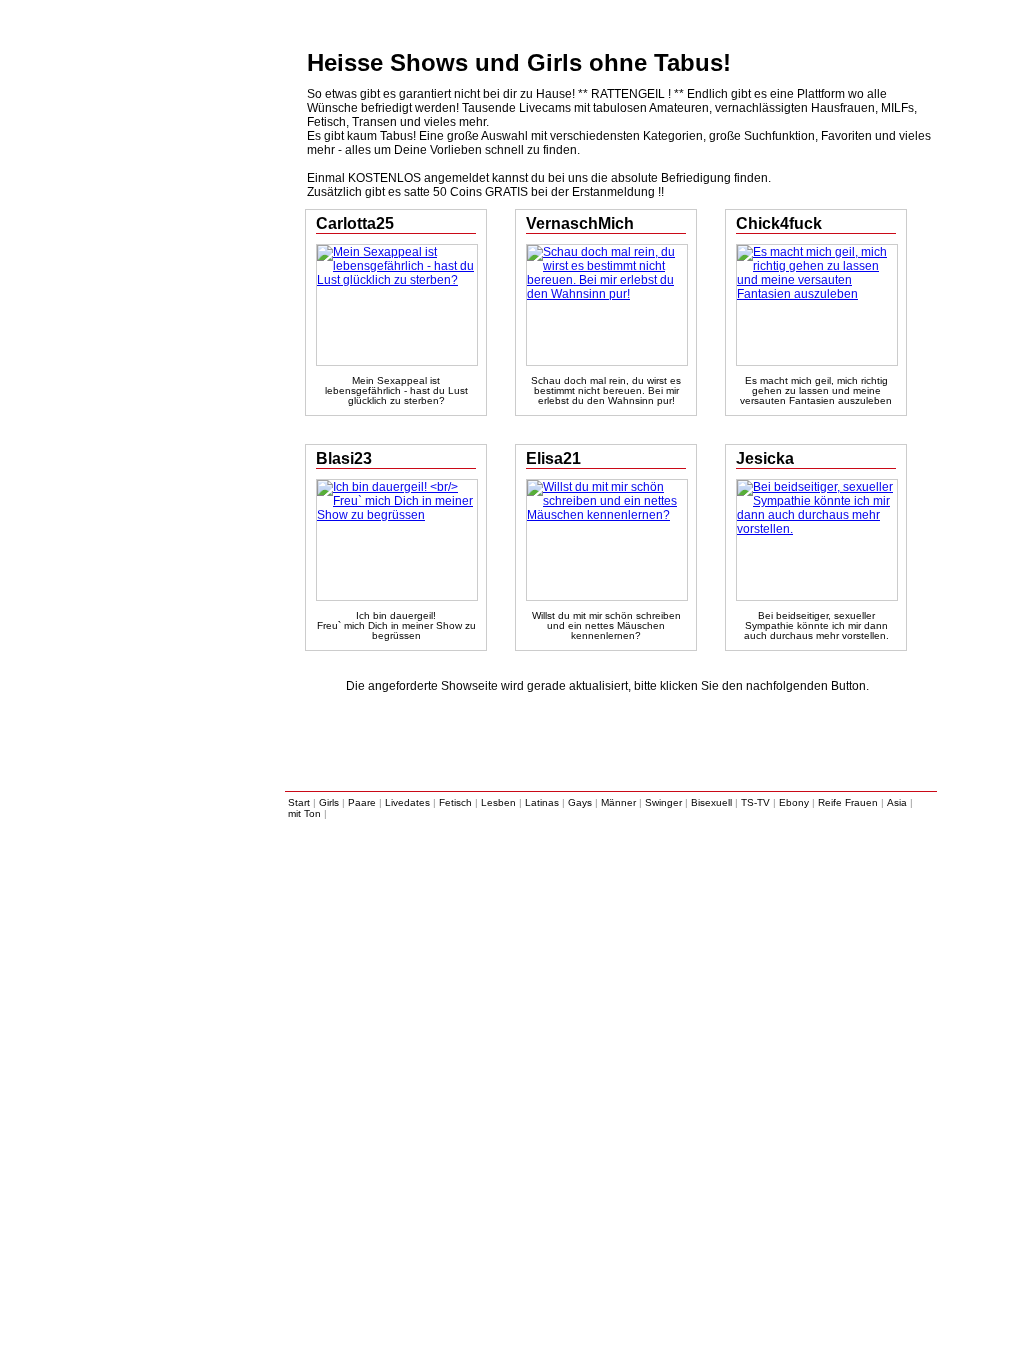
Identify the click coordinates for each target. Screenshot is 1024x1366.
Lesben (498, 802)
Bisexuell (711, 802)
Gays (580, 802)
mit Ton (304, 813)
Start (299, 802)
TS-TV (755, 802)
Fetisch (455, 802)
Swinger (663, 802)
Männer (618, 802)
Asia (897, 802)
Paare (362, 802)
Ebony (794, 802)
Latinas (542, 802)
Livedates (407, 802)
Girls (329, 802)
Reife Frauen (848, 802)
